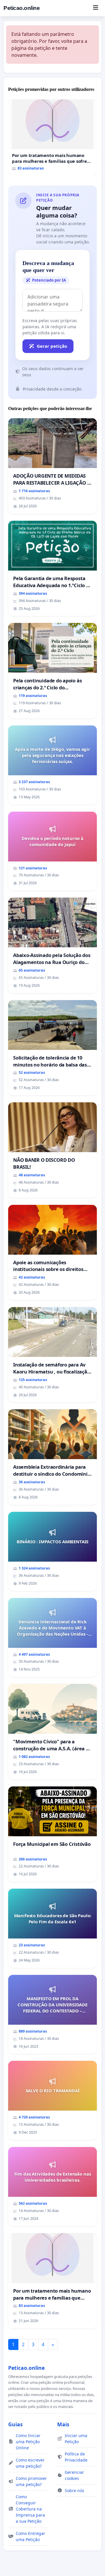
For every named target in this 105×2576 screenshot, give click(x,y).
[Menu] (96, 8)
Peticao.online (22, 8)
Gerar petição (52, 346)
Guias (15, 2424)
